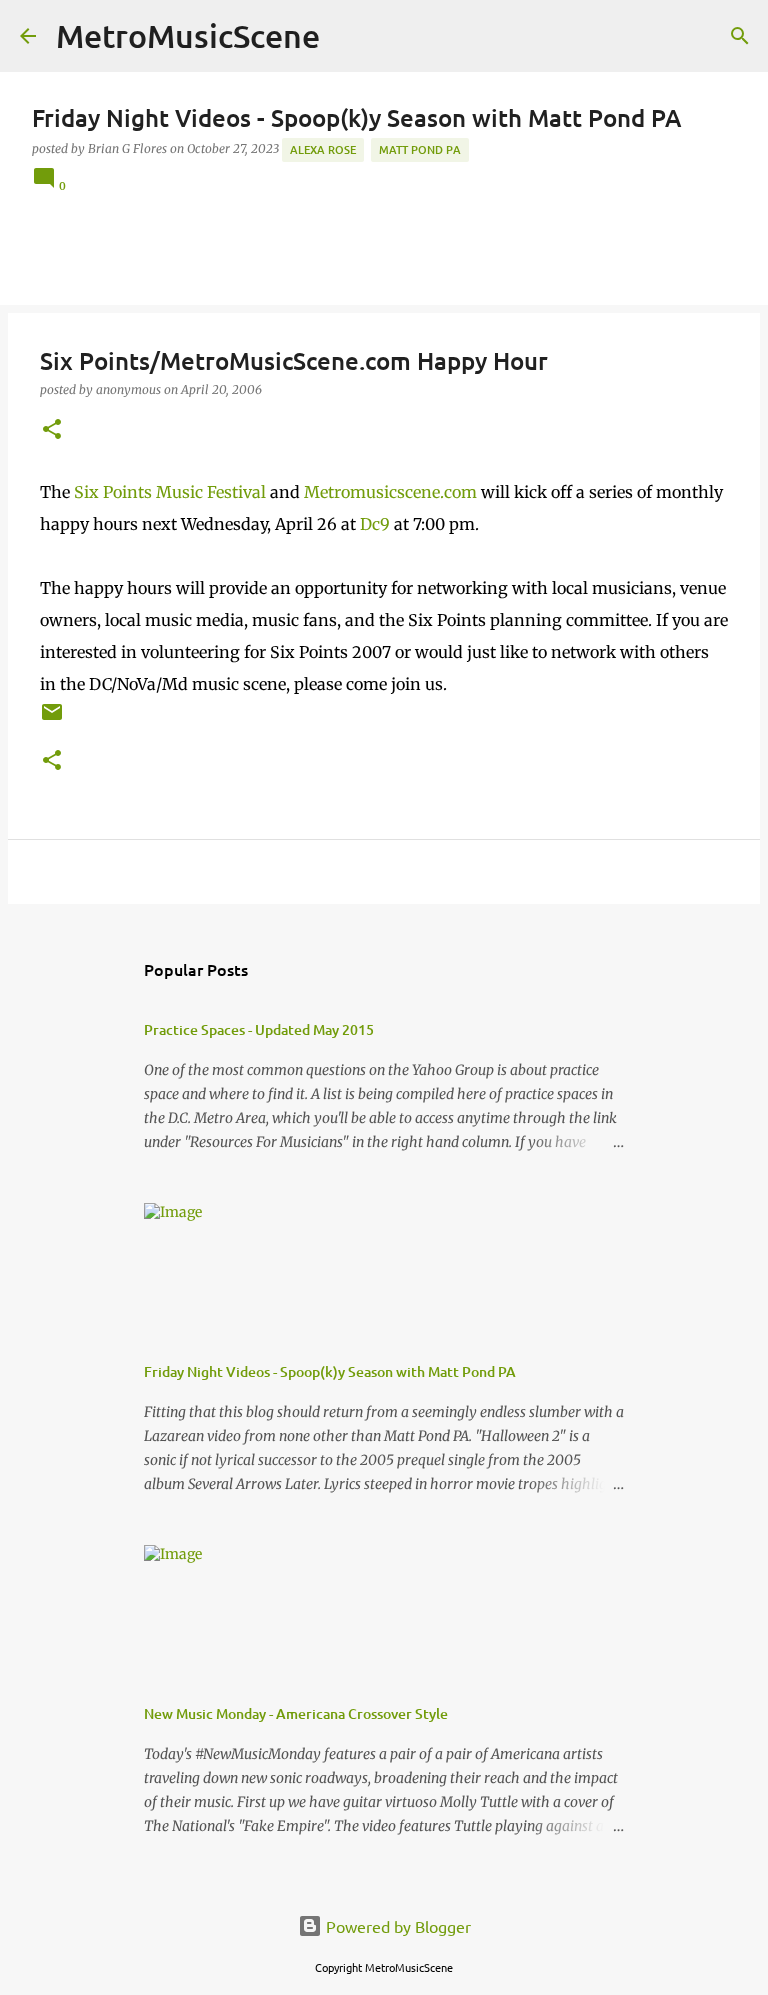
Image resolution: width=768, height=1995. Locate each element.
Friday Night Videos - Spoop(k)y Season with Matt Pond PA (330, 1371)
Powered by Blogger (396, 1926)
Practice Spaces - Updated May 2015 (259, 1029)
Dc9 (375, 524)
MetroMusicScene (188, 35)
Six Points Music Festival (170, 492)
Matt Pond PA (420, 149)
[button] (52, 430)
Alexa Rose (323, 149)
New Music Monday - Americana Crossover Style (296, 1713)
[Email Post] (52, 719)
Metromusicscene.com (390, 492)
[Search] (740, 36)
